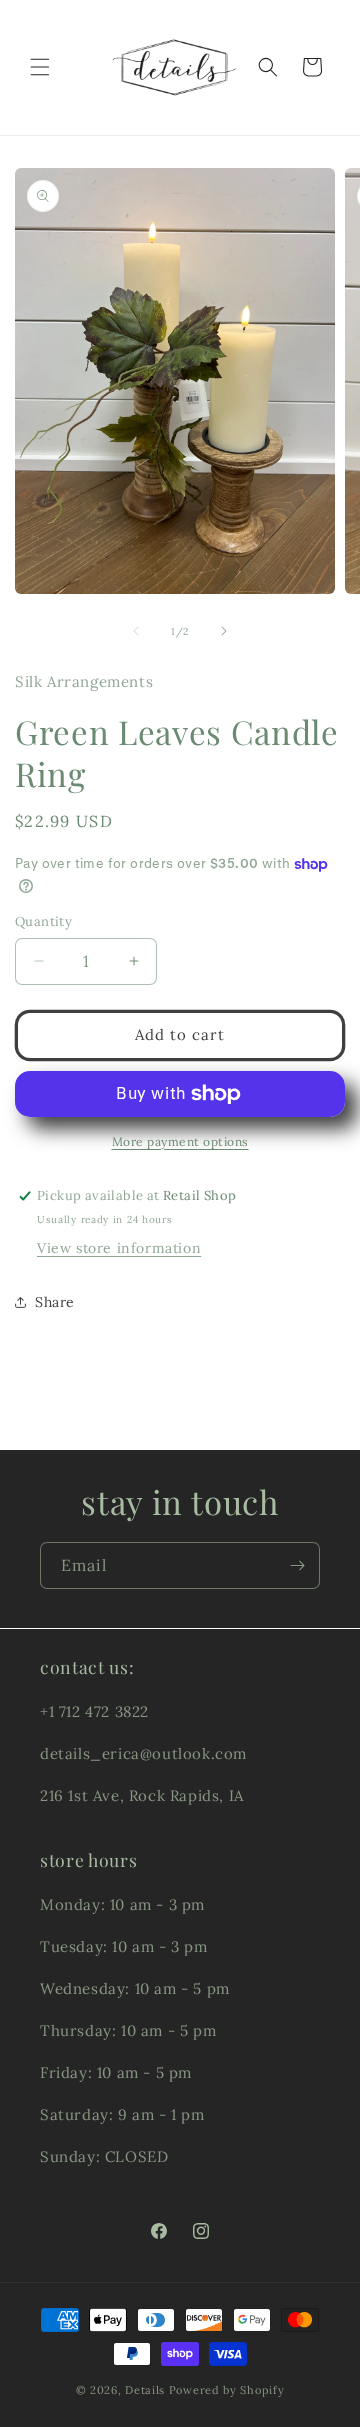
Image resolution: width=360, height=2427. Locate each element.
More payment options (180, 1141)
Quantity (43, 921)
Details (145, 2390)
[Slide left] (136, 631)
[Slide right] (224, 631)
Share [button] (55, 1302)
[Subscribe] (297, 1565)
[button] (40, 67)
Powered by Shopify (227, 2390)
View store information (119, 1248)
